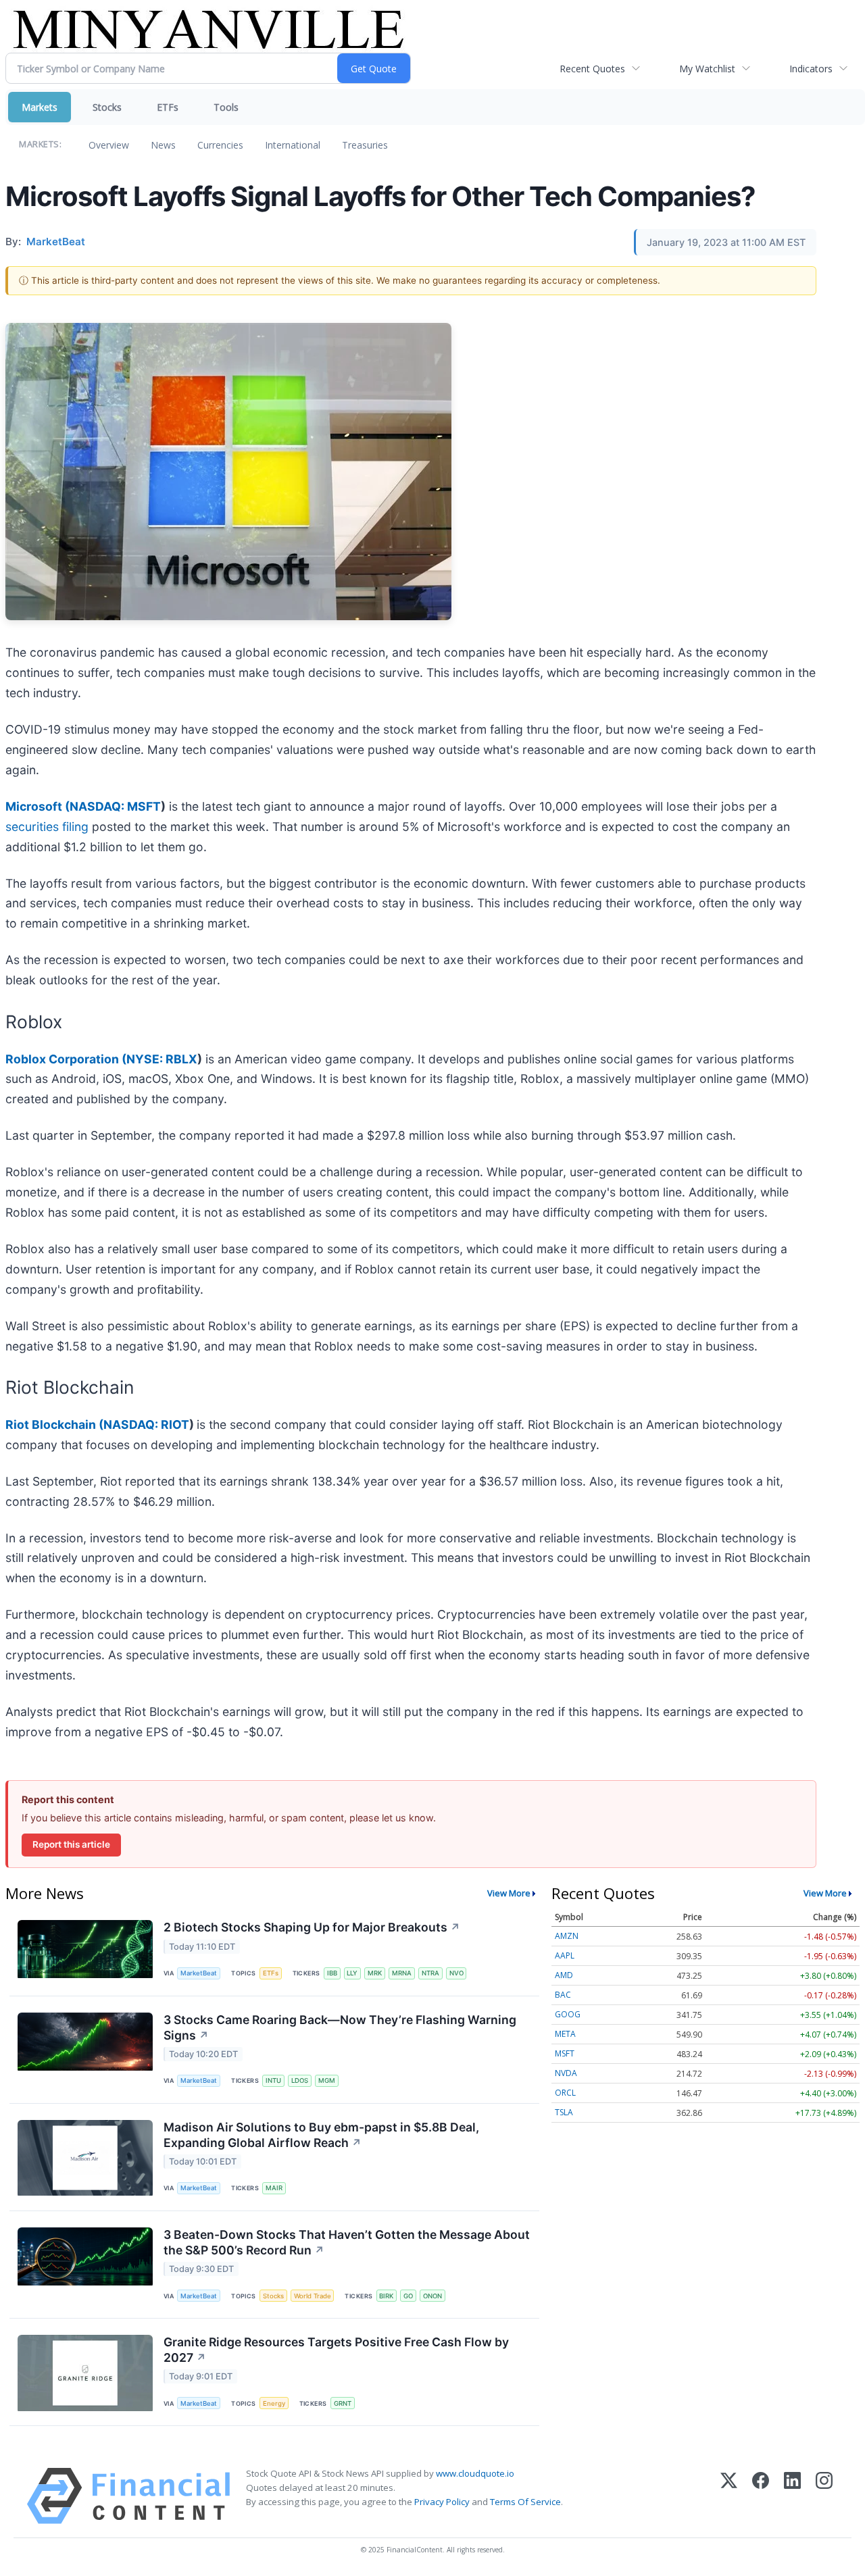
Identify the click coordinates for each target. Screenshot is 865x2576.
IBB (332, 1973)
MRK (375, 1973)
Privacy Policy (442, 2502)
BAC (563, 1995)
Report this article (71, 1844)
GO (408, 2296)
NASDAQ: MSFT (115, 806)
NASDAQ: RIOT (146, 1424)
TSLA (564, 2112)
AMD (564, 1975)
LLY (352, 1973)
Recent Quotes (592, 69)
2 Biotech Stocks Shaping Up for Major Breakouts (312, 1927)
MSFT (565, 2053)
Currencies (220, 145)
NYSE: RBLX (162, 1059)
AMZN (567, 1936)
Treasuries (365, 145)
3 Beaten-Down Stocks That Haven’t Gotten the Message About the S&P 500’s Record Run (347, 2242)
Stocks (107, 107)
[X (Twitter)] (729, 2496)
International (293, 145)
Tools (226, 107)
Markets (40, 107)
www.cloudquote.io (475, 2473)
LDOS (300, 2080)
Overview (109, 145)
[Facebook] (761, 2496)
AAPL (565, 1955)
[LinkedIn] (792, 2496)
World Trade (313, 2296)
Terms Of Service (525, 2502)
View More (509, 1893)
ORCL (565, 2093)
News (163, 145)
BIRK (386, 2296)
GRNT (343, 2403)
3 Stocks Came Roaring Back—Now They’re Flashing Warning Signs (340, 2027)
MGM (327, 2080)
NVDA (566, 2073)
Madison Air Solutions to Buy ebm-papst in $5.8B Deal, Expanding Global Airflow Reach (321, 2135)
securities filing (47, 827)
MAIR (274, 2188)
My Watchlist (707, 69)
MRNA (402, 1973)
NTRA (430, 1973)
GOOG (568, 2014)
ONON (432, 2296)
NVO (456, 1973)
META (565, 2034)
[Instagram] (824, 2496)
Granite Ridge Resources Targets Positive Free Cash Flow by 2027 (336, 2350)
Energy (274, 2403)
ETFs (168, 107)
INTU (273, 2080)
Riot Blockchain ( (54, 1424)
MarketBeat (199, 1973)
